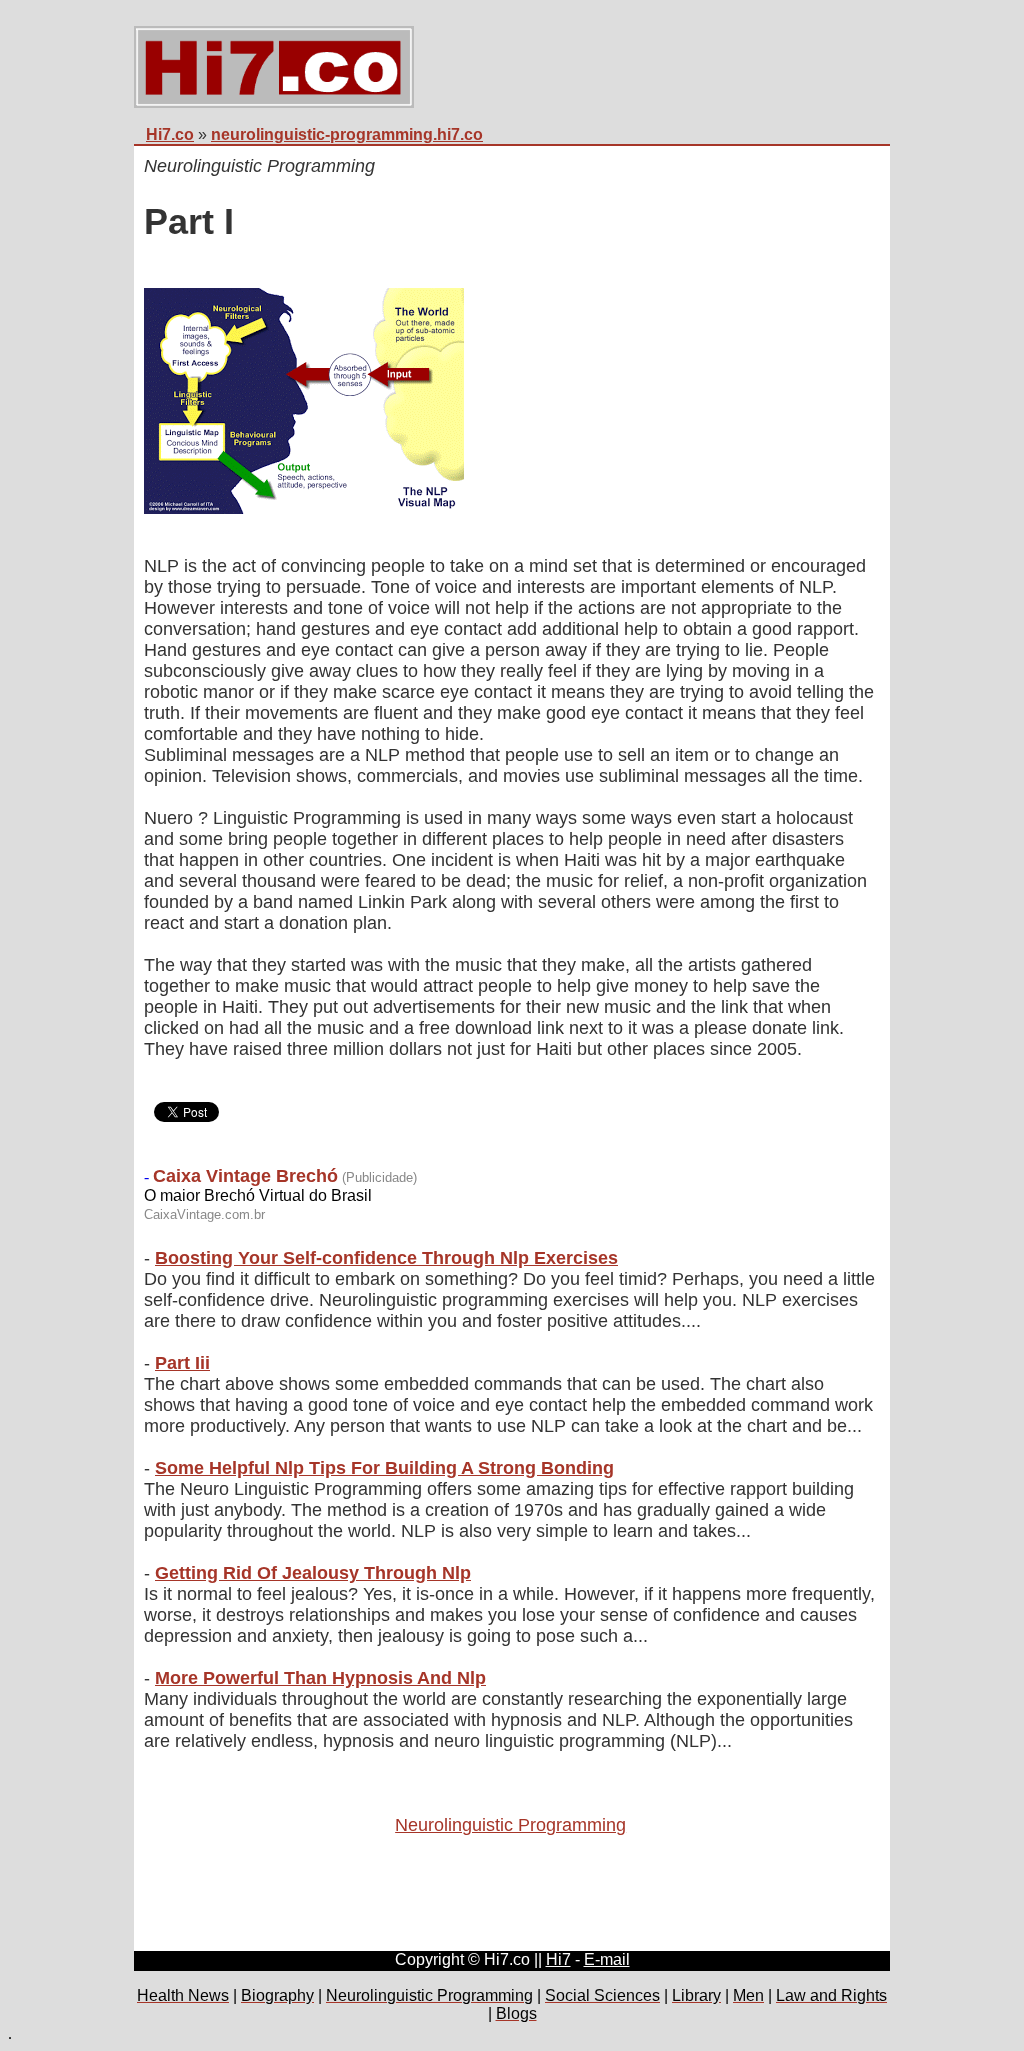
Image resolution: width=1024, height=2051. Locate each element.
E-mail (607, 1959)
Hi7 (558, 1959)
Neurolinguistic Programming (510, 1825)
